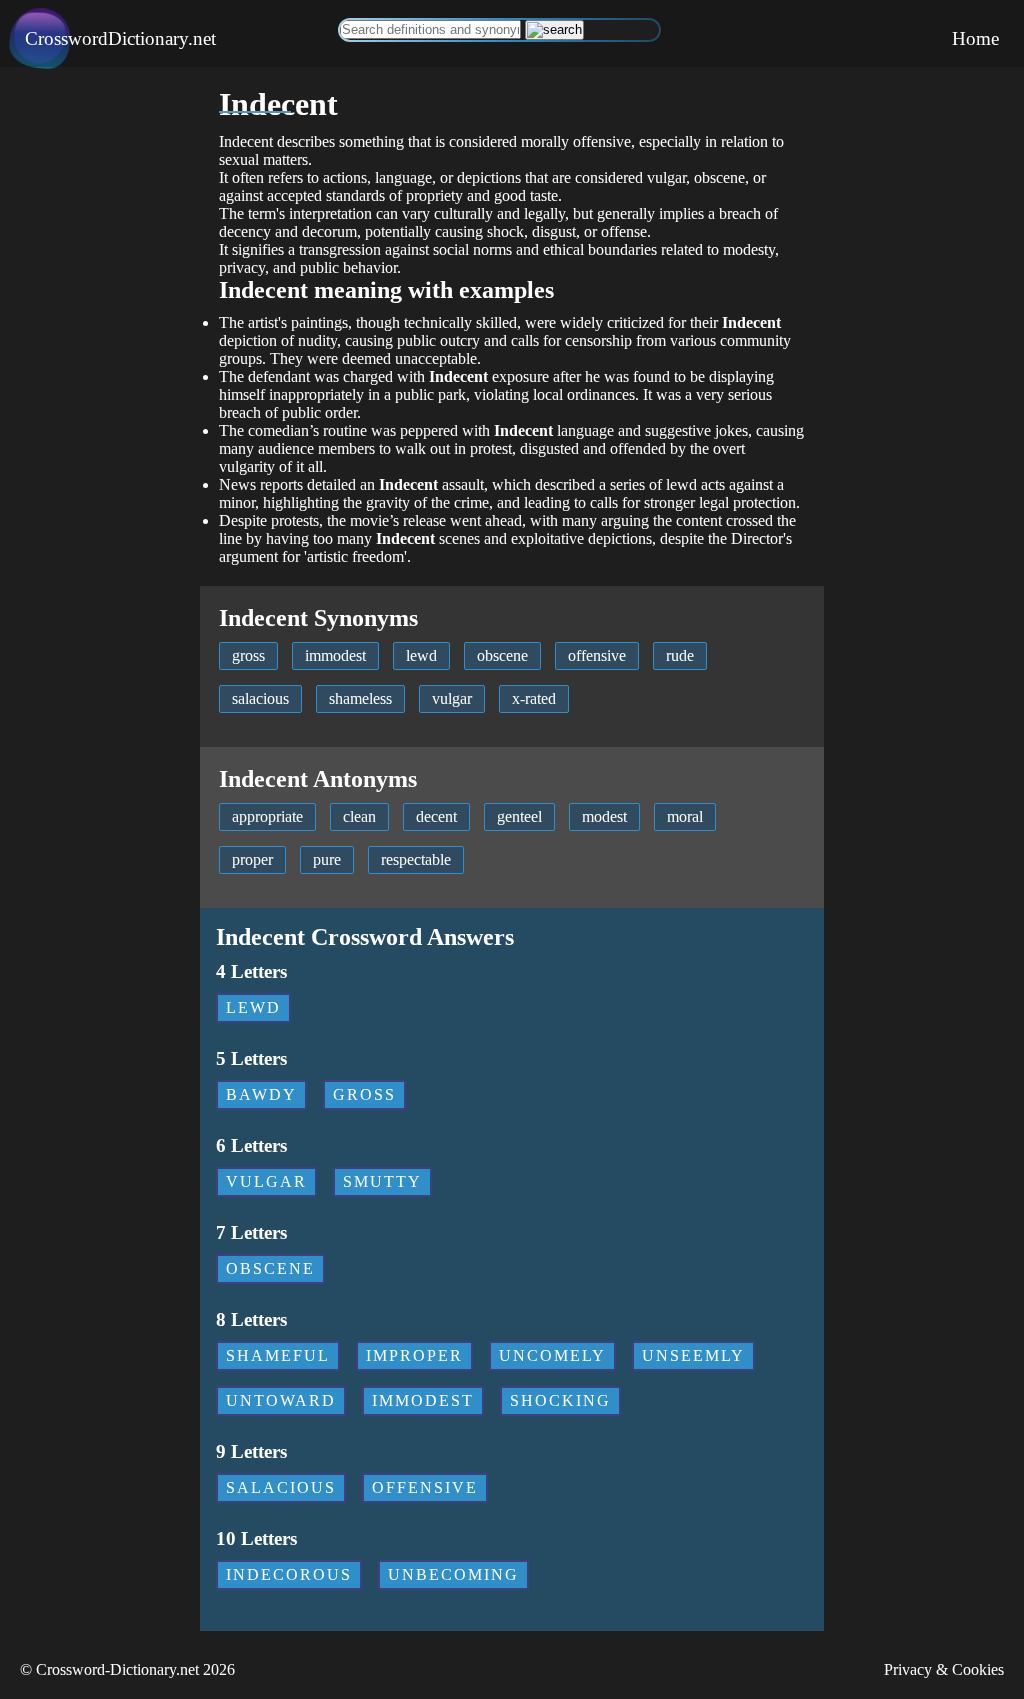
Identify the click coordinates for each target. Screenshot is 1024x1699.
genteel (519, 816)
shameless (360, 698)
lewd (421, 655)
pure (327, 859)
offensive (597, 655)
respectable (416, 859)
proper (252, 859)
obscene (502, 655)
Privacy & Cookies (944, 1669)
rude (680, 655)
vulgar (452, 698)
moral (685, 816)
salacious (260, 698)
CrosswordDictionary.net (120, 38)
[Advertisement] (100, 367)
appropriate (267, 816)
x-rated (534, 698)
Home (975, 38)
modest (604, 816)
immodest (335, 655)
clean (359, 816)
